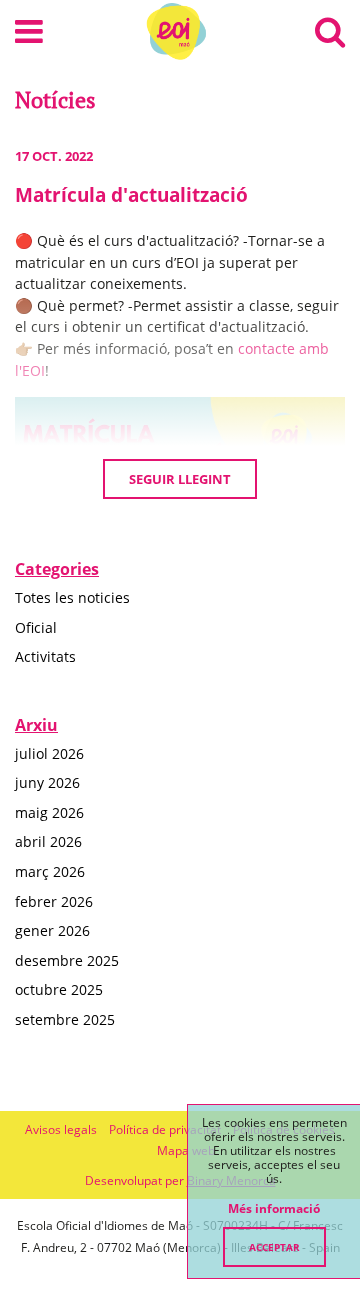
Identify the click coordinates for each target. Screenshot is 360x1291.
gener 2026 (52, 930)
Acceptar (274, 1247)
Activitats (45, 656)
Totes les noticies (72, 597)
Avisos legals (61, 1129)
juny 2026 (47, 782)
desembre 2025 (67, 960)
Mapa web (186, 1150)
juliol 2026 (49, 753)
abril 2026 (48, 841)
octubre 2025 (59, 989)
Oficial (36, 627)
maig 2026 (49, 812)
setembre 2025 (65, 1019)
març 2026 (50, 871)
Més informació (274, 1209)
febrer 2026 (54, 901)
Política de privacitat (165, 1129)
